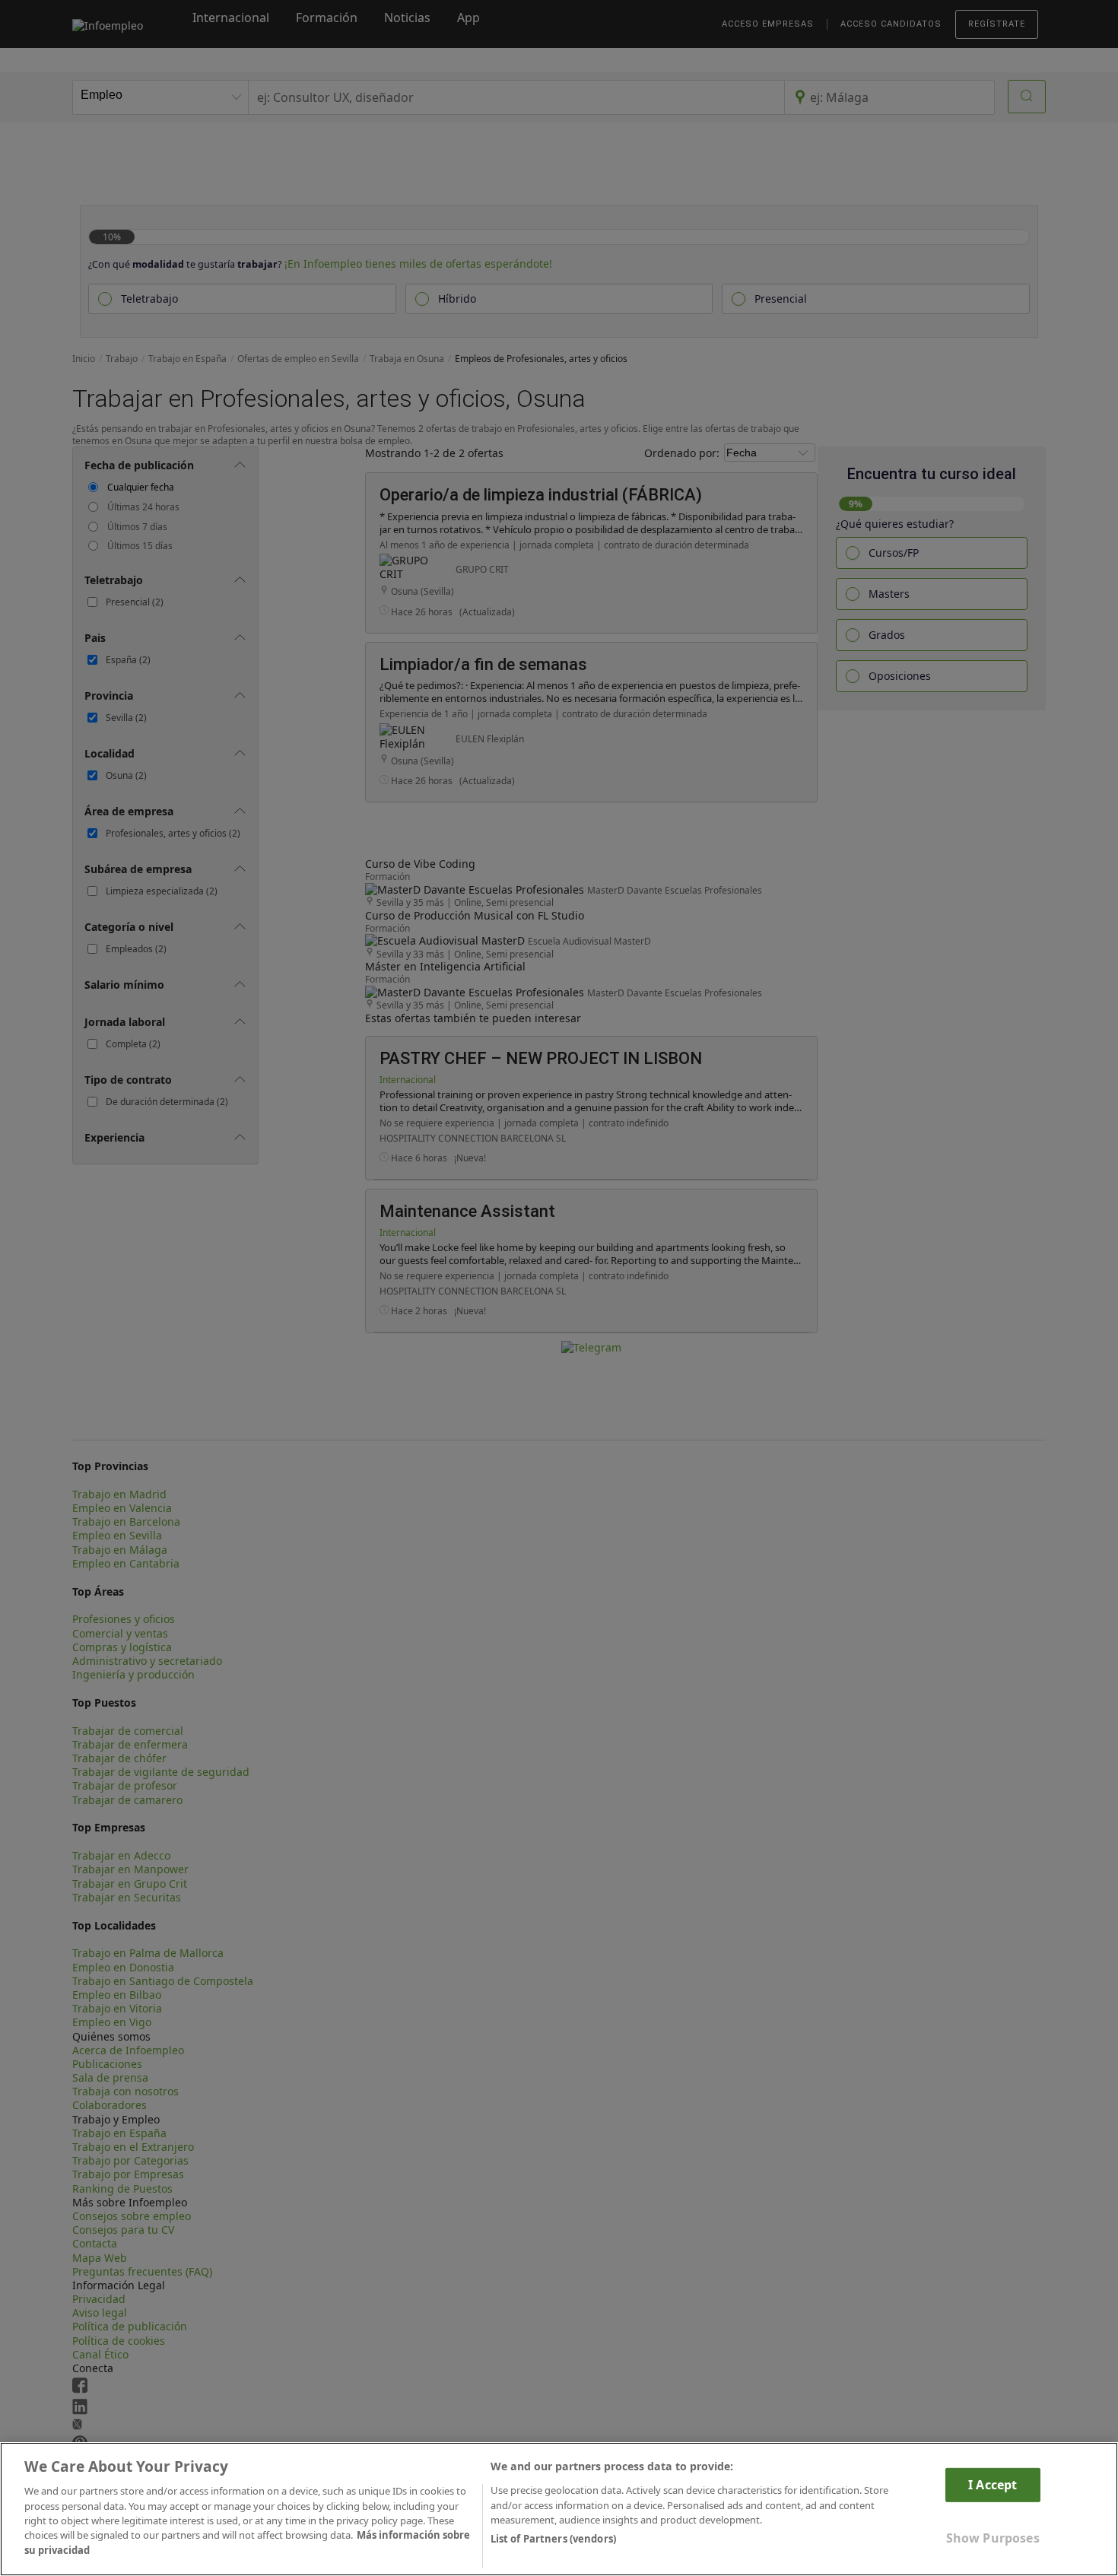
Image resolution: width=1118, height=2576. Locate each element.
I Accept (993, 2485)
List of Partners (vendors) (553, 2539)
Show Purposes (993, 2538)
